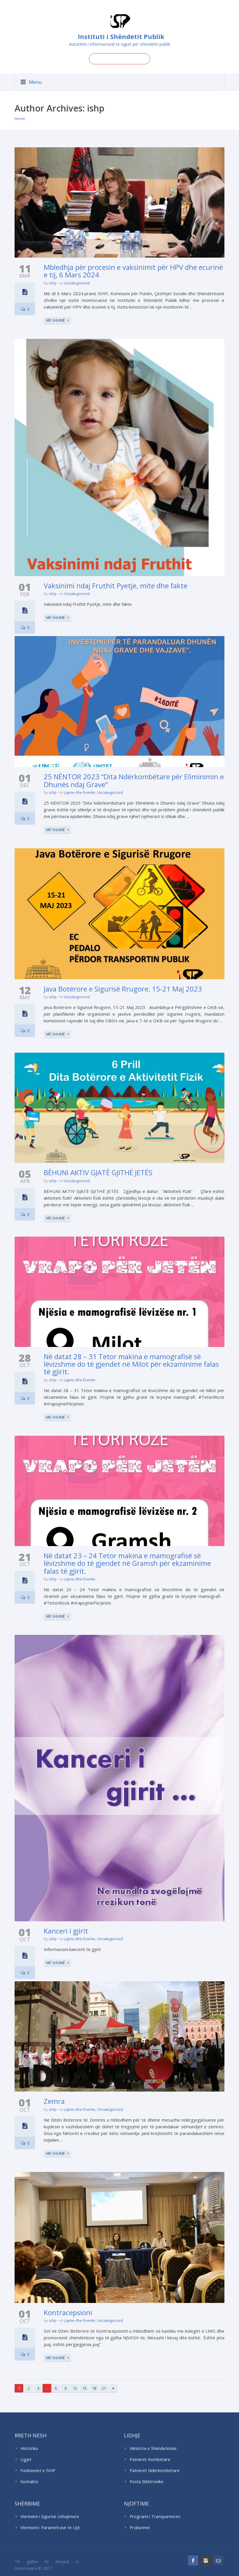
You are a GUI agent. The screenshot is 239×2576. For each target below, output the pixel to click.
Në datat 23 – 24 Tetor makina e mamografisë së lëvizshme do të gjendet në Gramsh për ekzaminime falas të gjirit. (127, 1563)
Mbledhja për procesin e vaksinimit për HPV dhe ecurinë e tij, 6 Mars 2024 (133, 271)
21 (104, 2388)
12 (75, 2388)
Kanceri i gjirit (66, 1931)
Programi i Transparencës (155, 2516)
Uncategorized (77, 283)
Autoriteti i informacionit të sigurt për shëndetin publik (120, 44)
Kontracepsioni (68, 2312)
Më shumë (56, 320)
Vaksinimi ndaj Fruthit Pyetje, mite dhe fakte (116, 586)
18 (94, 2388)
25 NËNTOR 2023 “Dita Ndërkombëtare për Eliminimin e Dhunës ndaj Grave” (134, 780)
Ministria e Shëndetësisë (153, 2448)
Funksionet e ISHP (38, 2470)
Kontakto (29, 2482)
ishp (53, 283)
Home (20, 118)
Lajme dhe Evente (80, 792)
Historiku (29, 2448)
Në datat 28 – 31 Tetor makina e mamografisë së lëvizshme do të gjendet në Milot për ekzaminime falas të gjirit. (131, 1364)
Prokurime (140, 2528)
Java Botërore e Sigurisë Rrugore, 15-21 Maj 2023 (123, 989)
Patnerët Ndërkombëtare (155, 2470)
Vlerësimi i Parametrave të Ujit (50, 2528)
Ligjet (26, 2459)
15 (85, 2388)
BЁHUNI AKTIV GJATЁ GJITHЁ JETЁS (98, 1172)
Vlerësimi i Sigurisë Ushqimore (50, 2516)
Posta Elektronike (147, 2482)
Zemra (54, 2101)
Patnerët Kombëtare (150, 2459)
